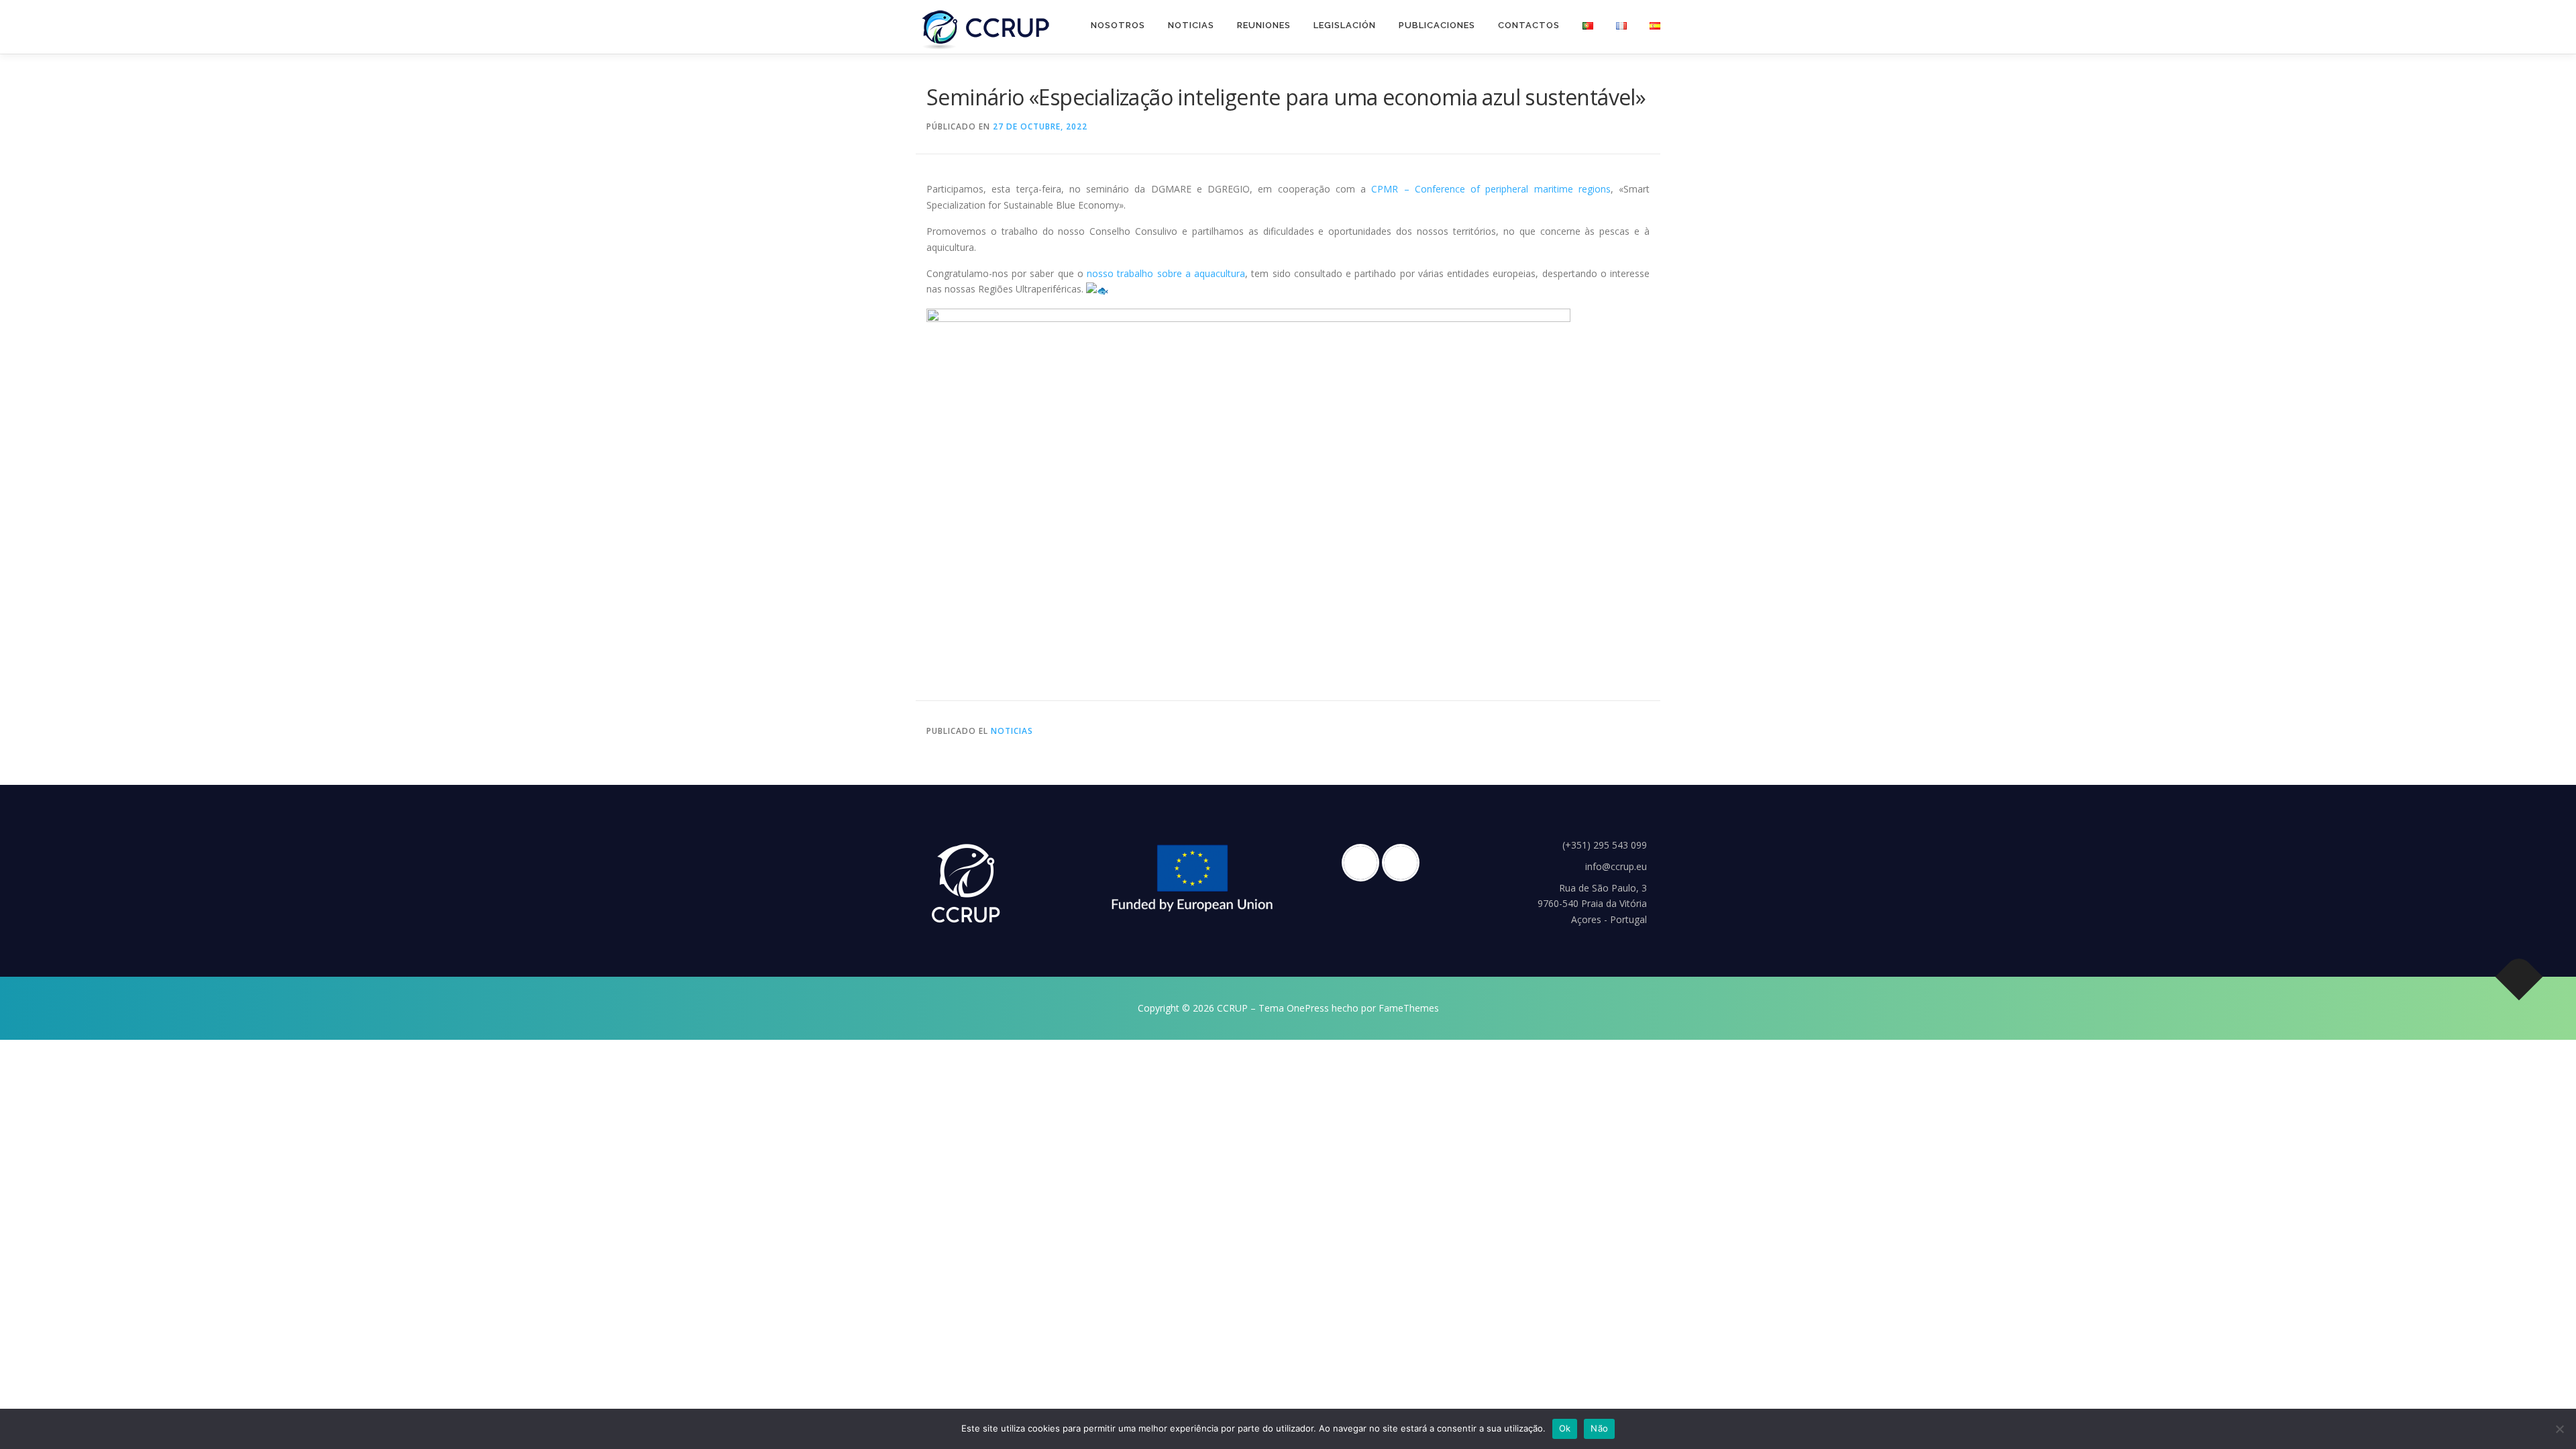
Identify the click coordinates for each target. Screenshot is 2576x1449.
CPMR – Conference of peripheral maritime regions (1491, 189)
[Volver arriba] (2519, 977)
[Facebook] (1364, 863)
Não (1599, 1428)
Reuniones (1264, 25)
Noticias (1191, 25)
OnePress (1308, 1008)
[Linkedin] (1404, 863)
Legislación (1345, 25)
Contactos (1529, 25)
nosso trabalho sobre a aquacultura (1166, 273)
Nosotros (1118, 25)
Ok (1565, 1428)
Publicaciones (1437, 25)
